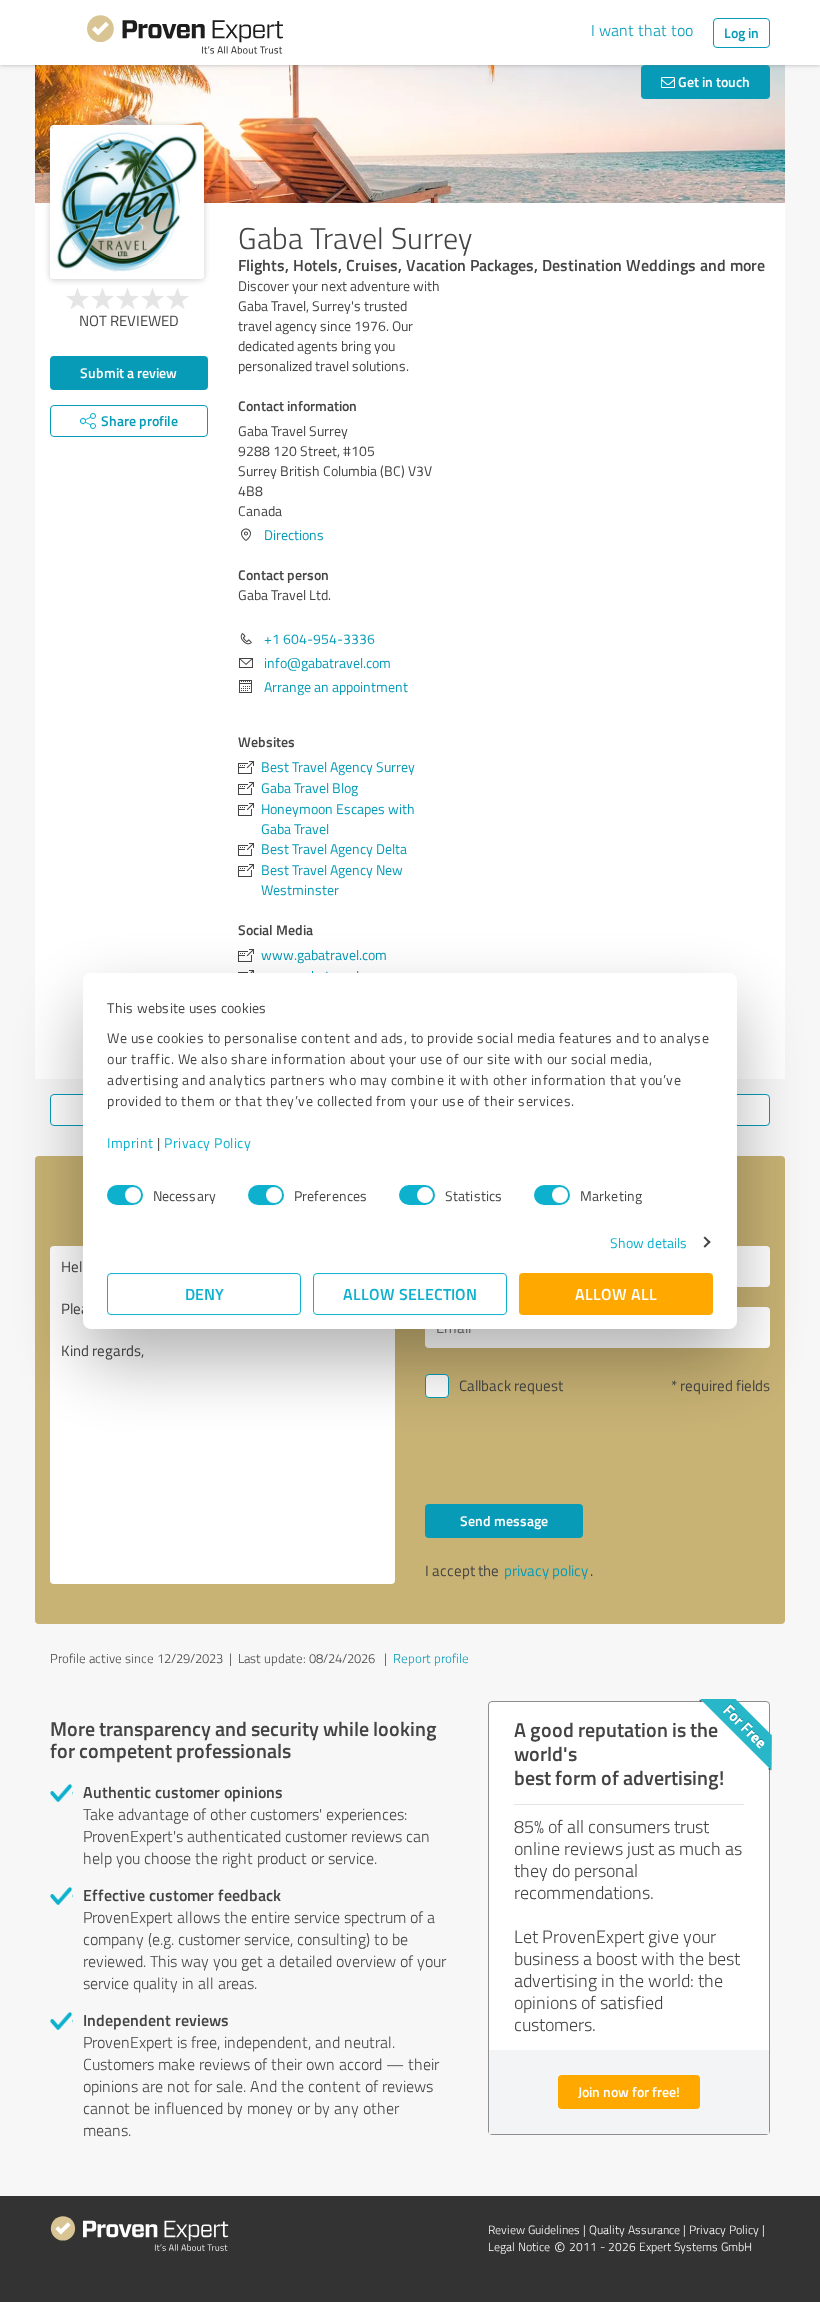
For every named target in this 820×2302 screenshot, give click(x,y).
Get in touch (712, 81)
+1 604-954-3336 (319, 638)
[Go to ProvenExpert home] (185, 38)
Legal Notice (519, 2246)
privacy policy (546, 1570)
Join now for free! (629, 2091)
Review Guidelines (534, 2229)
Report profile (431, 1658)
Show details (648, 1242)
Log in (741, 32)
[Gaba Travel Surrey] (127, 202)
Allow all (616, 1293)
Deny (204, 1293)
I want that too (642, 30)
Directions (294, 534)
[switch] (266, 1195)
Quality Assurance (634, 2229)
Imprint (130, 1142)
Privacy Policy (207, 1142)
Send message (504, 1520)
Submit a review (128, 372)
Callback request (511, 1385)
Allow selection (410, 1293)
